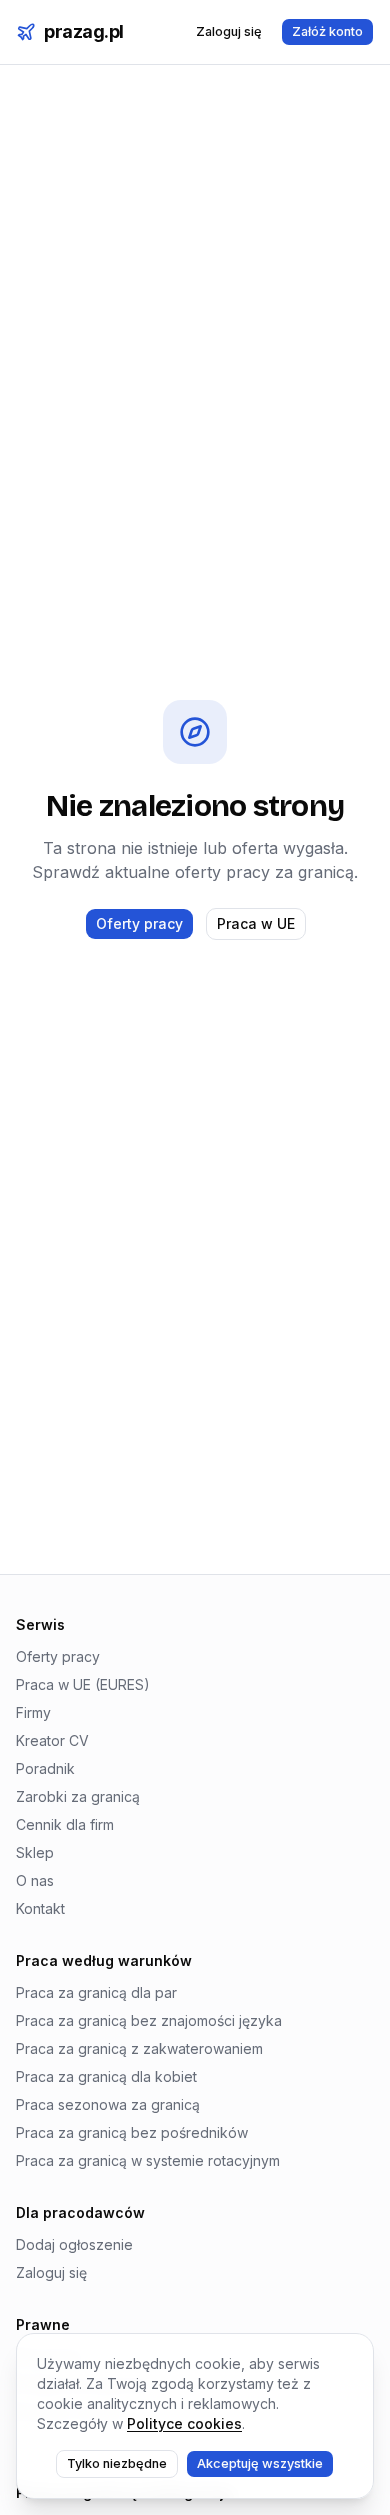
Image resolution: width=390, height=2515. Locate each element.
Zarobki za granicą (78, 1796)
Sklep (35, 1852)
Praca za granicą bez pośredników (132, 2132)
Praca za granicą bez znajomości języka (149, 2020)
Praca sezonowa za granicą (108, 2104)
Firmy (33, 1712)
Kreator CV (52, 1740)
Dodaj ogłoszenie (74, 2244)
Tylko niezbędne (117, 2463)
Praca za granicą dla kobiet (106, 2076)
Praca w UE (256, 923)
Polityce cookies (184, 2423)
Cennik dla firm (65, 1824)
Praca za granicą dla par (96, 1992)
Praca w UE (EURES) (83, 1684)
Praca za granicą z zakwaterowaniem (139, 2048)
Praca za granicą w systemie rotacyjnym (148, 2160)
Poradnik (45, 1768)
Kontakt (40, 1908)
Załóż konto (327, 31)
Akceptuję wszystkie (260, 2463)
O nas (35, 1880)
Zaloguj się (229, 31)
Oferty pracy (139, 923)
